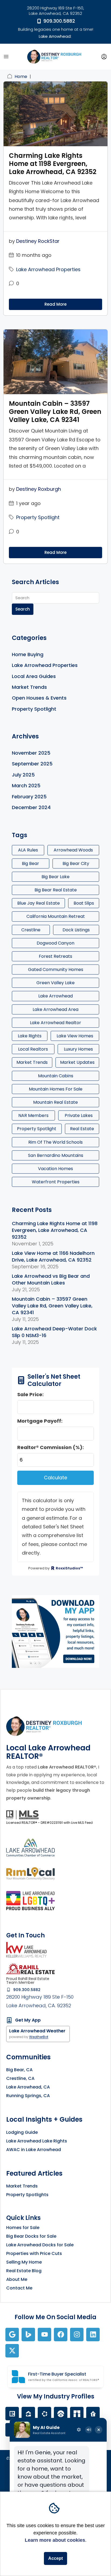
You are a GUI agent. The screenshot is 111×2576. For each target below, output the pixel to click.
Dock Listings (76, 930)
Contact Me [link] (19, 2288)
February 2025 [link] (29, 797)
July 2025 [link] (23, 775)
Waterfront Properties (56, 1182)
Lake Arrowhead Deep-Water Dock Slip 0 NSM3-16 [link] (54, 1332)
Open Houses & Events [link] (39, 698)
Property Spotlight (37, 1129)
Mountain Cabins (56, 1076)
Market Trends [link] (29, 687)
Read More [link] (55, 304)
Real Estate (82, 1129)
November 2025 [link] (31, 753)
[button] (6, 57)
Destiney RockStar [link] (38, 241)
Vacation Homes (55, 1169)
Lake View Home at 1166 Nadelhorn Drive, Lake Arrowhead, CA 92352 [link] (53, 1256)
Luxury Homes (78, 1049)
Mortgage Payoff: (40, 1421)
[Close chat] (99, 2430)
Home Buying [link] (28, 654)
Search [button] (23, 609)
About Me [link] (17, 2279)
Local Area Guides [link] (34, 676)
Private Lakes (79, 1115)
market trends (32, 1062)
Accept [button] (55, 2558)
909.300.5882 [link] (59, 21)
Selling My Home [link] (24, 2262)
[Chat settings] (79, 2430)
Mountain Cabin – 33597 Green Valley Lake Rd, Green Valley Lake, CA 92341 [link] (55, 412)
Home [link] (21, 76)
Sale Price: (30, 1394)
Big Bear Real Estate (56, 890)
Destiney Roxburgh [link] (39, 489)
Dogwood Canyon (55, 943)
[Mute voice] (89, 2430)
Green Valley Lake (55, 983)
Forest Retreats (55, 956)
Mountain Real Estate (55, 1102)
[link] (54, 56)
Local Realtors (33, 1049)
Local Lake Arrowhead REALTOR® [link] (48, 1752)
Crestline (31, 930)
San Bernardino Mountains (56, 1155)
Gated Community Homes (56, 970)
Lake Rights (30, 1036)
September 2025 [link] (32, 764)
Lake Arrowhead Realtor (55, 1023)
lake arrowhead (55, 996)
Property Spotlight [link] (38, 517)
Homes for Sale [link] (23, 2228)
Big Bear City (76, 863)
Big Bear (30, 863)
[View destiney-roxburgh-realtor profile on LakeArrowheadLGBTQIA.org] (30, 1901)
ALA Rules (28, 850)
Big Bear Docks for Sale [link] (31, 2236)
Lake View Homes (75, 1036)
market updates (77, 1062)
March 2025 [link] (26, 786)
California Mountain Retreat (56, 916)
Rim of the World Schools (55, 1142)
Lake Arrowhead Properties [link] (48, 269)
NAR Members (33, 1115)
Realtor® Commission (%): (51, 1447)
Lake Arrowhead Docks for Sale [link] (40, 2245)
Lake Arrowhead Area (55, 1009)
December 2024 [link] (31, 807)
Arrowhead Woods (73, 850)
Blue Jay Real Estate (39, 903)
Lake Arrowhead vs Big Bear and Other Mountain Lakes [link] (51, 1279)
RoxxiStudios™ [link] (69, 1568)
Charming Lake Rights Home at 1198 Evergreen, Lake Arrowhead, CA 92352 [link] (53, 164)
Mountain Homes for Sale (56, 1089)
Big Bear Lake (55, 877)
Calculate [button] (55, 1478)
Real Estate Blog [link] (24, 2271)
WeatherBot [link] (39, 2037)
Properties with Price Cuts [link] (34, 2253)
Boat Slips (84, 903)
